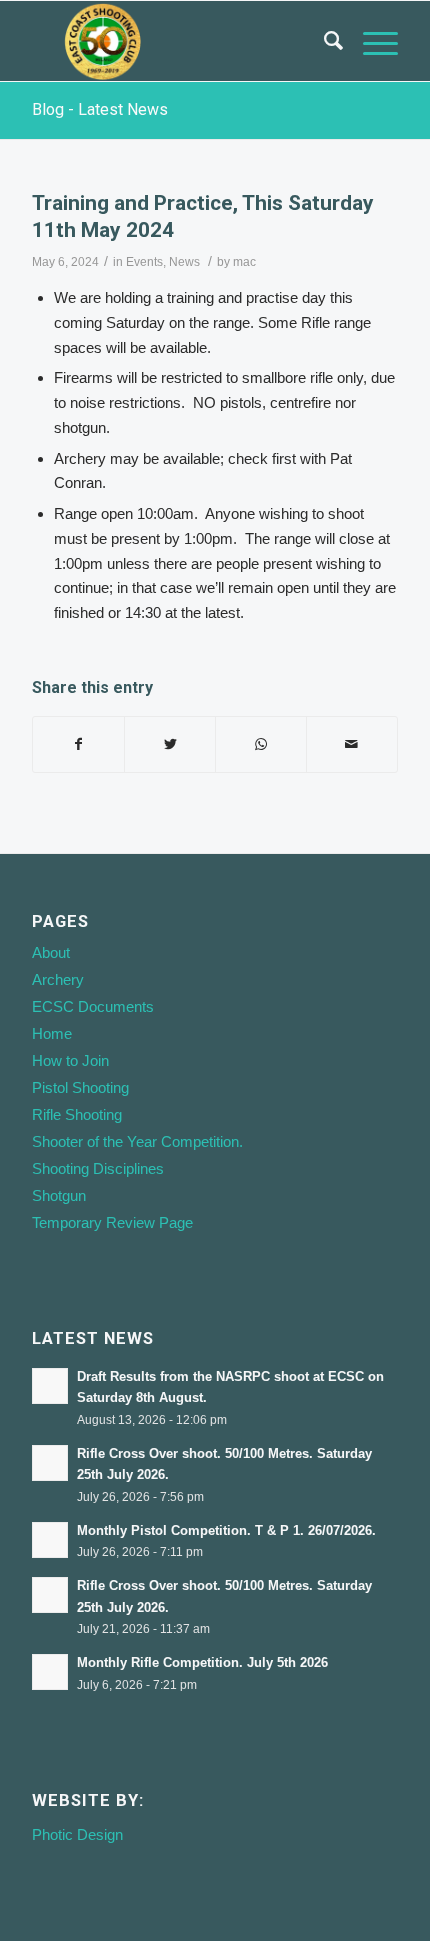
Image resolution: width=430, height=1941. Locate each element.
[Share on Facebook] (78, 744)
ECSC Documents (93, 1006)
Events (144, 262)
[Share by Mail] (352, 744)
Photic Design (77, 1834)
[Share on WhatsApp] (261, 744)
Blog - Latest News (100, 109)
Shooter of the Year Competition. (137, 1141)
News (184, 262)
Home (52, 1033)
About (51, 952)
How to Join (70, 1060)
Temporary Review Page (112, 1222)
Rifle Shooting (77, 1114)
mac (244, 262)
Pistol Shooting (80, 1087)
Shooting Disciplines (98, 1168)
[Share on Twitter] (170, 744)
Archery (58, 979)
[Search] (323, 41)
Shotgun (59, 1195)
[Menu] (370, 41)
